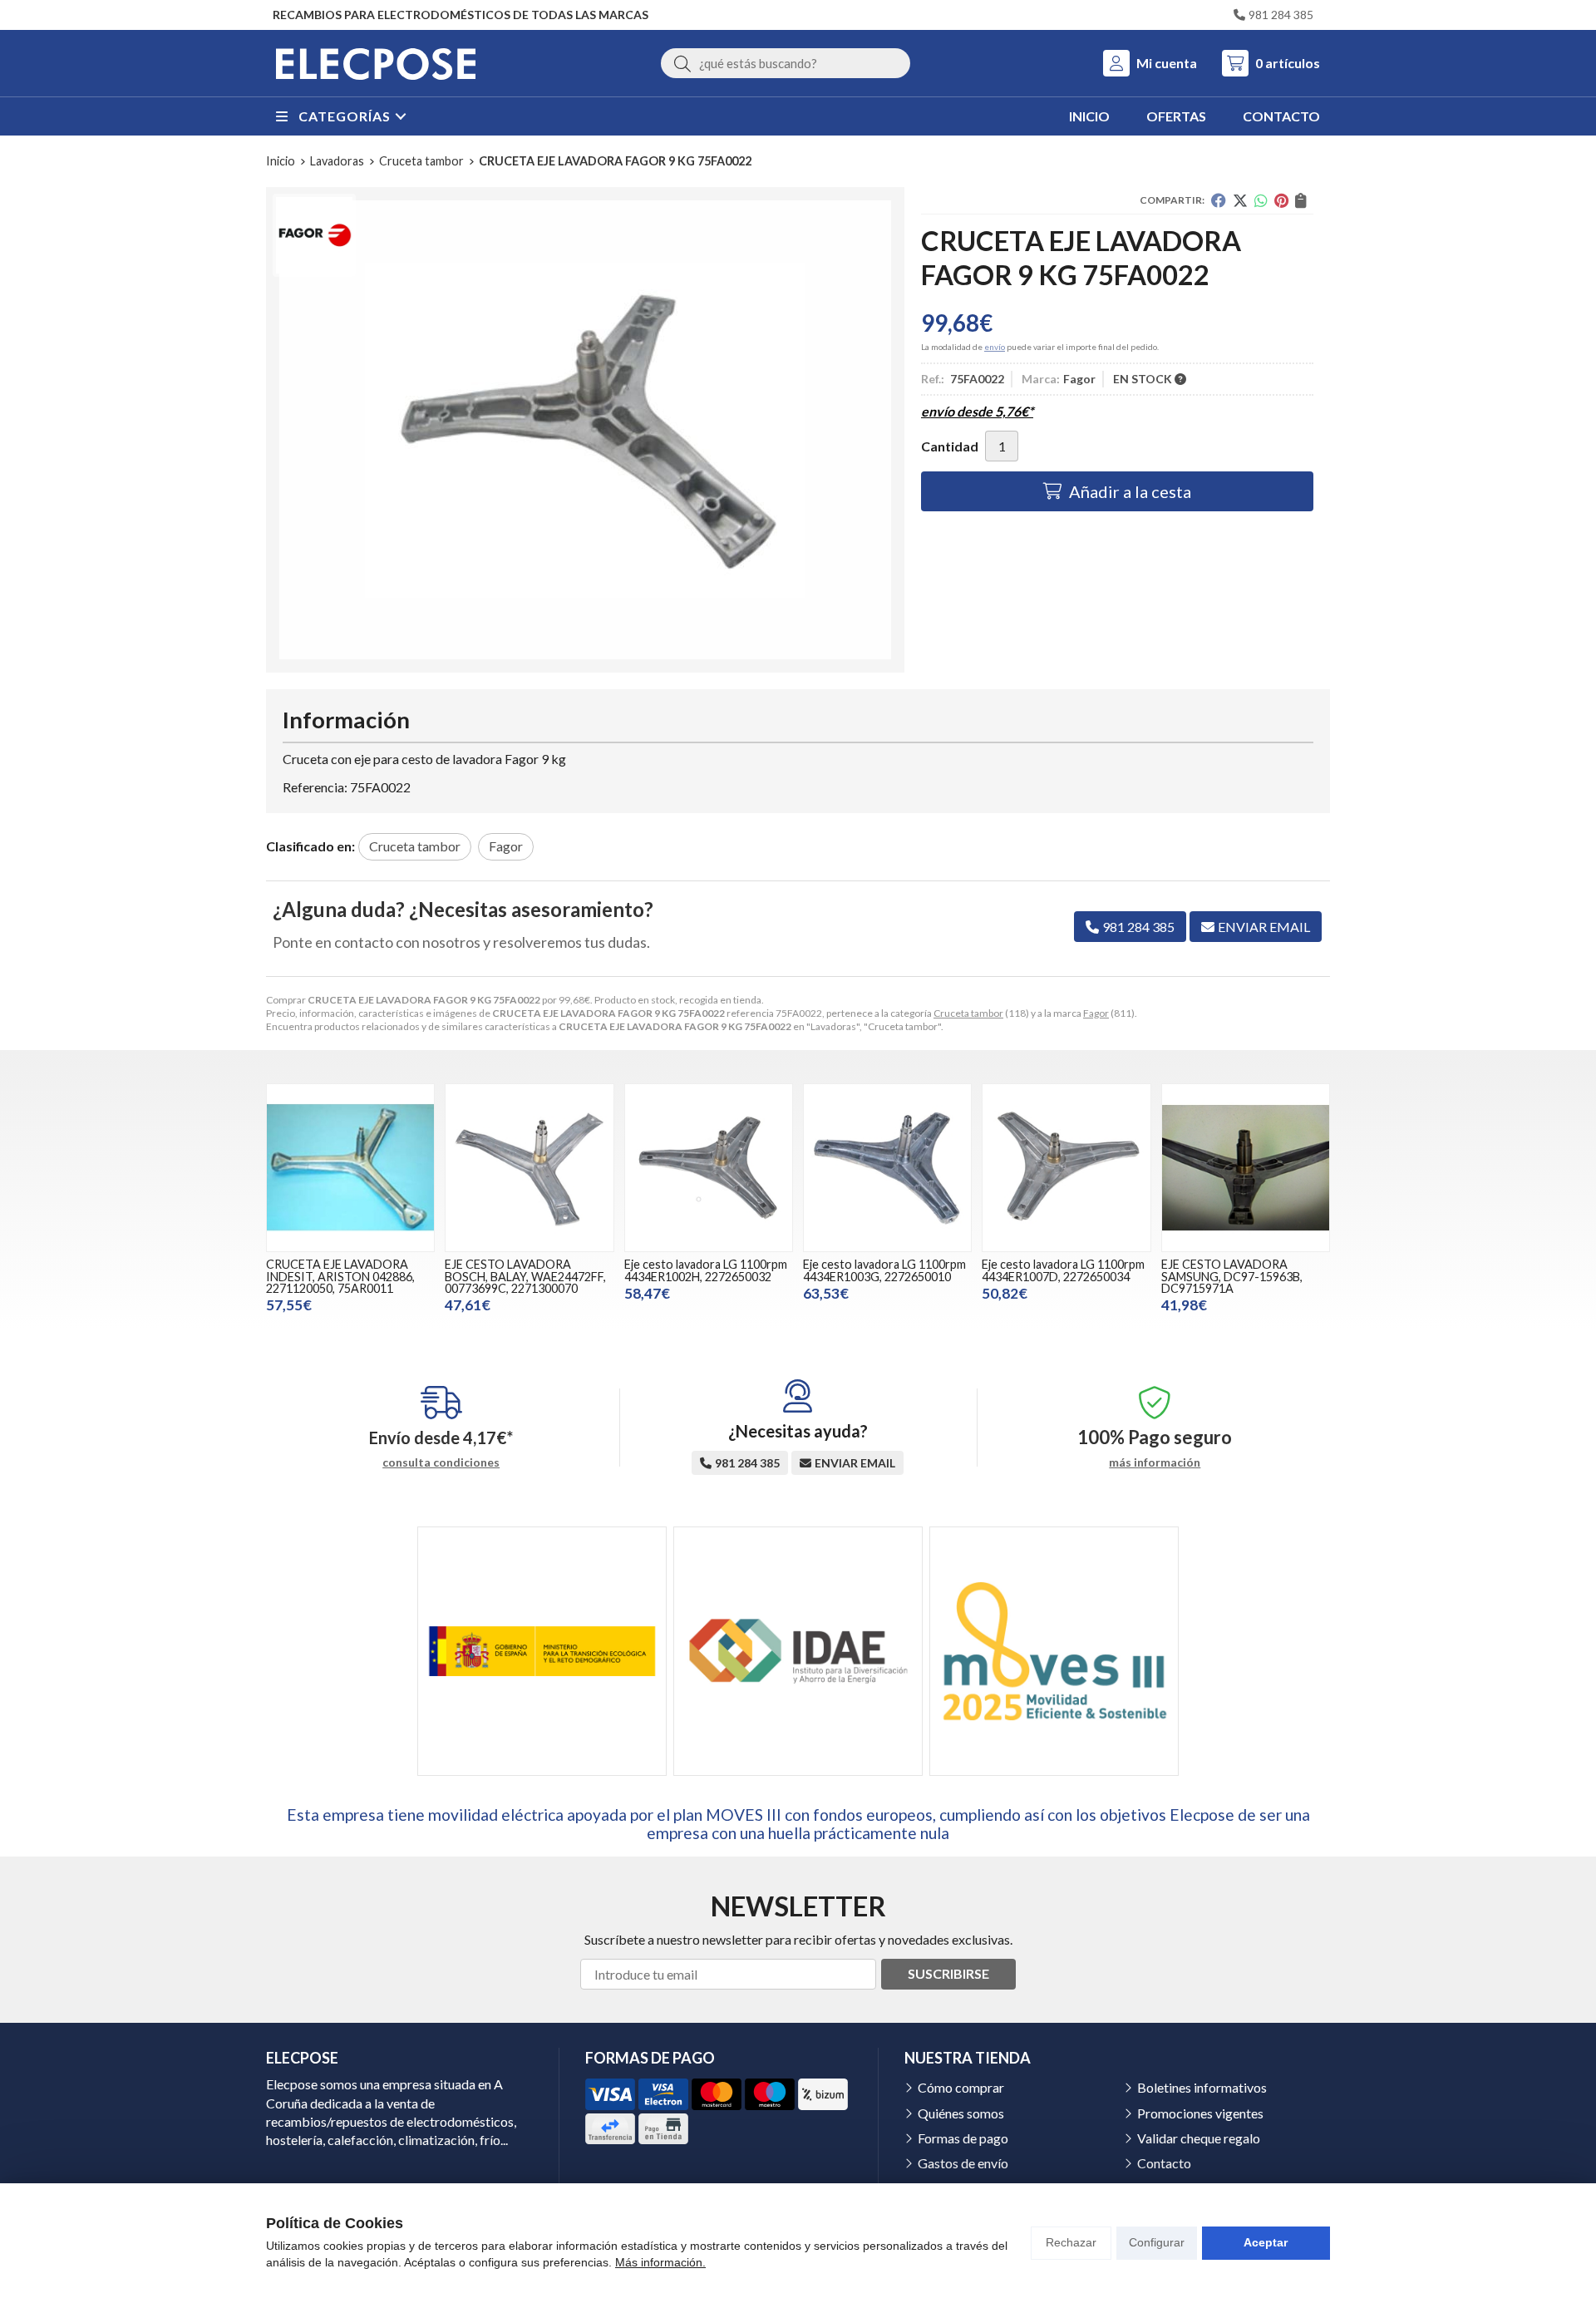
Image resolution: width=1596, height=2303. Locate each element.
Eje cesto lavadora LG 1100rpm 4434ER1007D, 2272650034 (1063, 1270)
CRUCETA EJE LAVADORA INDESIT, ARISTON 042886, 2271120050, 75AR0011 (340, 1276)
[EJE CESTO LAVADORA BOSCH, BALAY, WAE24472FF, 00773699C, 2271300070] (529, 1168)
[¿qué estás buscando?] (786, 63)
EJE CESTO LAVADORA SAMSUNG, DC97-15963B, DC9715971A (1232, 1276)
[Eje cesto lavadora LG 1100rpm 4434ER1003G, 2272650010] (887, 1168)
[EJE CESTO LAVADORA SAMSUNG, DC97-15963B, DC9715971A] (1246, 1168)
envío (995, 347)
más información (1155, 1462)
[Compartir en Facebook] (1219, 200)
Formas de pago (963, 2138)
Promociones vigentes (1200, 2113)
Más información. (660, 2262)
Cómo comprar (961, 2087)
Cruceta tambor (968, 1013)
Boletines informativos (1202, 2087)
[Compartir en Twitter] (1240, 200)
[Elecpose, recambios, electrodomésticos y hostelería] (376, 63)
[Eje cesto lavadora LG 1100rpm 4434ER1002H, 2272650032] (709, 1168)
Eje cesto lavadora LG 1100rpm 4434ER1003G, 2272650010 (884, 1270)
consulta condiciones (441, 1462)
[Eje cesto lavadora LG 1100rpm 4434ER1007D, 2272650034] (1066, 1168)
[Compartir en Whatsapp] (1261, 200)
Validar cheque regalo (1199, 2138)
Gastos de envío (963, 2163)
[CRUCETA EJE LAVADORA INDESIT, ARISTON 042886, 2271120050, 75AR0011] (350, 1168)
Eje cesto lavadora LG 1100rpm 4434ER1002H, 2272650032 (706, 1270)
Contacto (1164, 2163)
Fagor (1096, 1013)
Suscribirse (948, 1973)
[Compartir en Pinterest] (1281, 200)
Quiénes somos (961, 2113)
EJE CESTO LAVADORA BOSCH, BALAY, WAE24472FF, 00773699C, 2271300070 (525, 1276)
